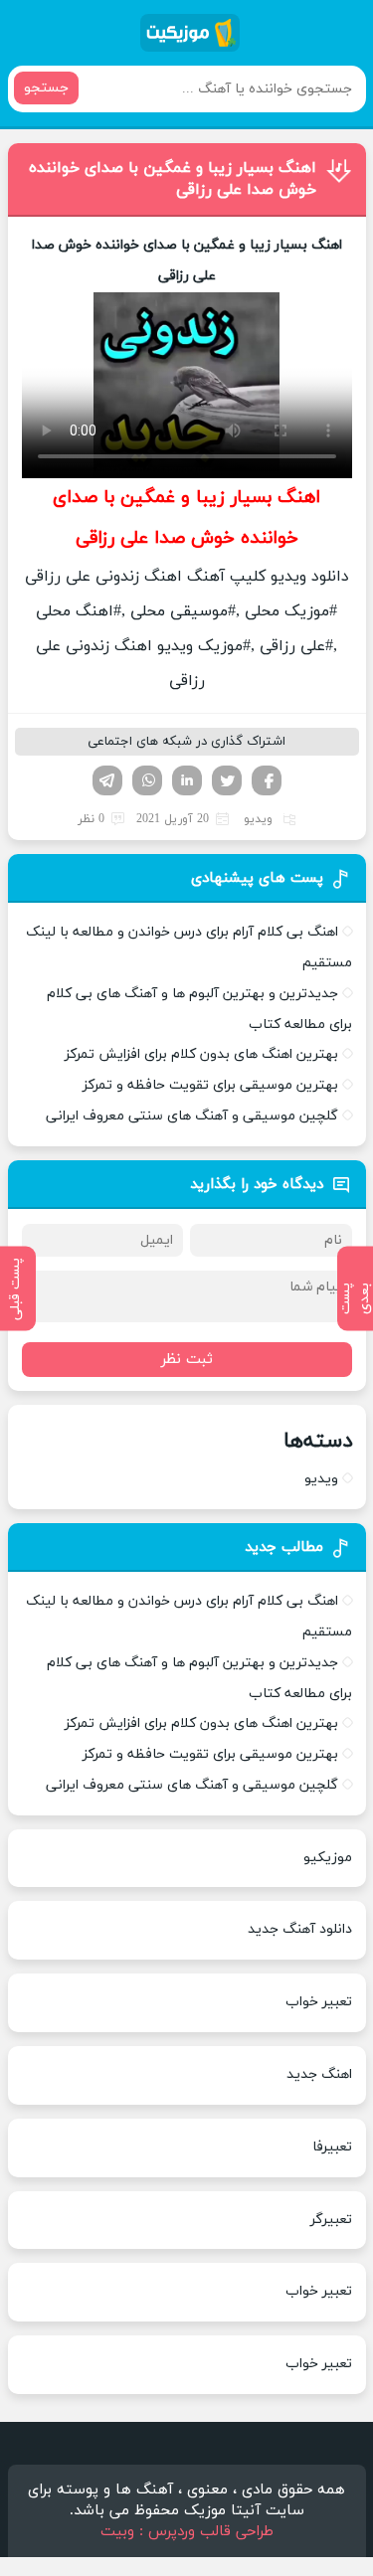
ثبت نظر (187, 1360)
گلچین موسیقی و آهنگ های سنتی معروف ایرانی (192, 1116)
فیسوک (267, 780)
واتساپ (147, 780)
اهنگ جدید (319, 2074)
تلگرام (107, 780)
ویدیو (258, 819)
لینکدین (187, 780)
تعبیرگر (331, 2220)
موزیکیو (328, 1858)
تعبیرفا (332, 2147)
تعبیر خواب (319, 2002)
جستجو (46, 88)
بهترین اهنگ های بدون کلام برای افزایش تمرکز (201, 1054)
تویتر (227, 780)
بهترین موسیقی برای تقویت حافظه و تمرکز (210, 1085)
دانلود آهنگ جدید (300, 1929)
